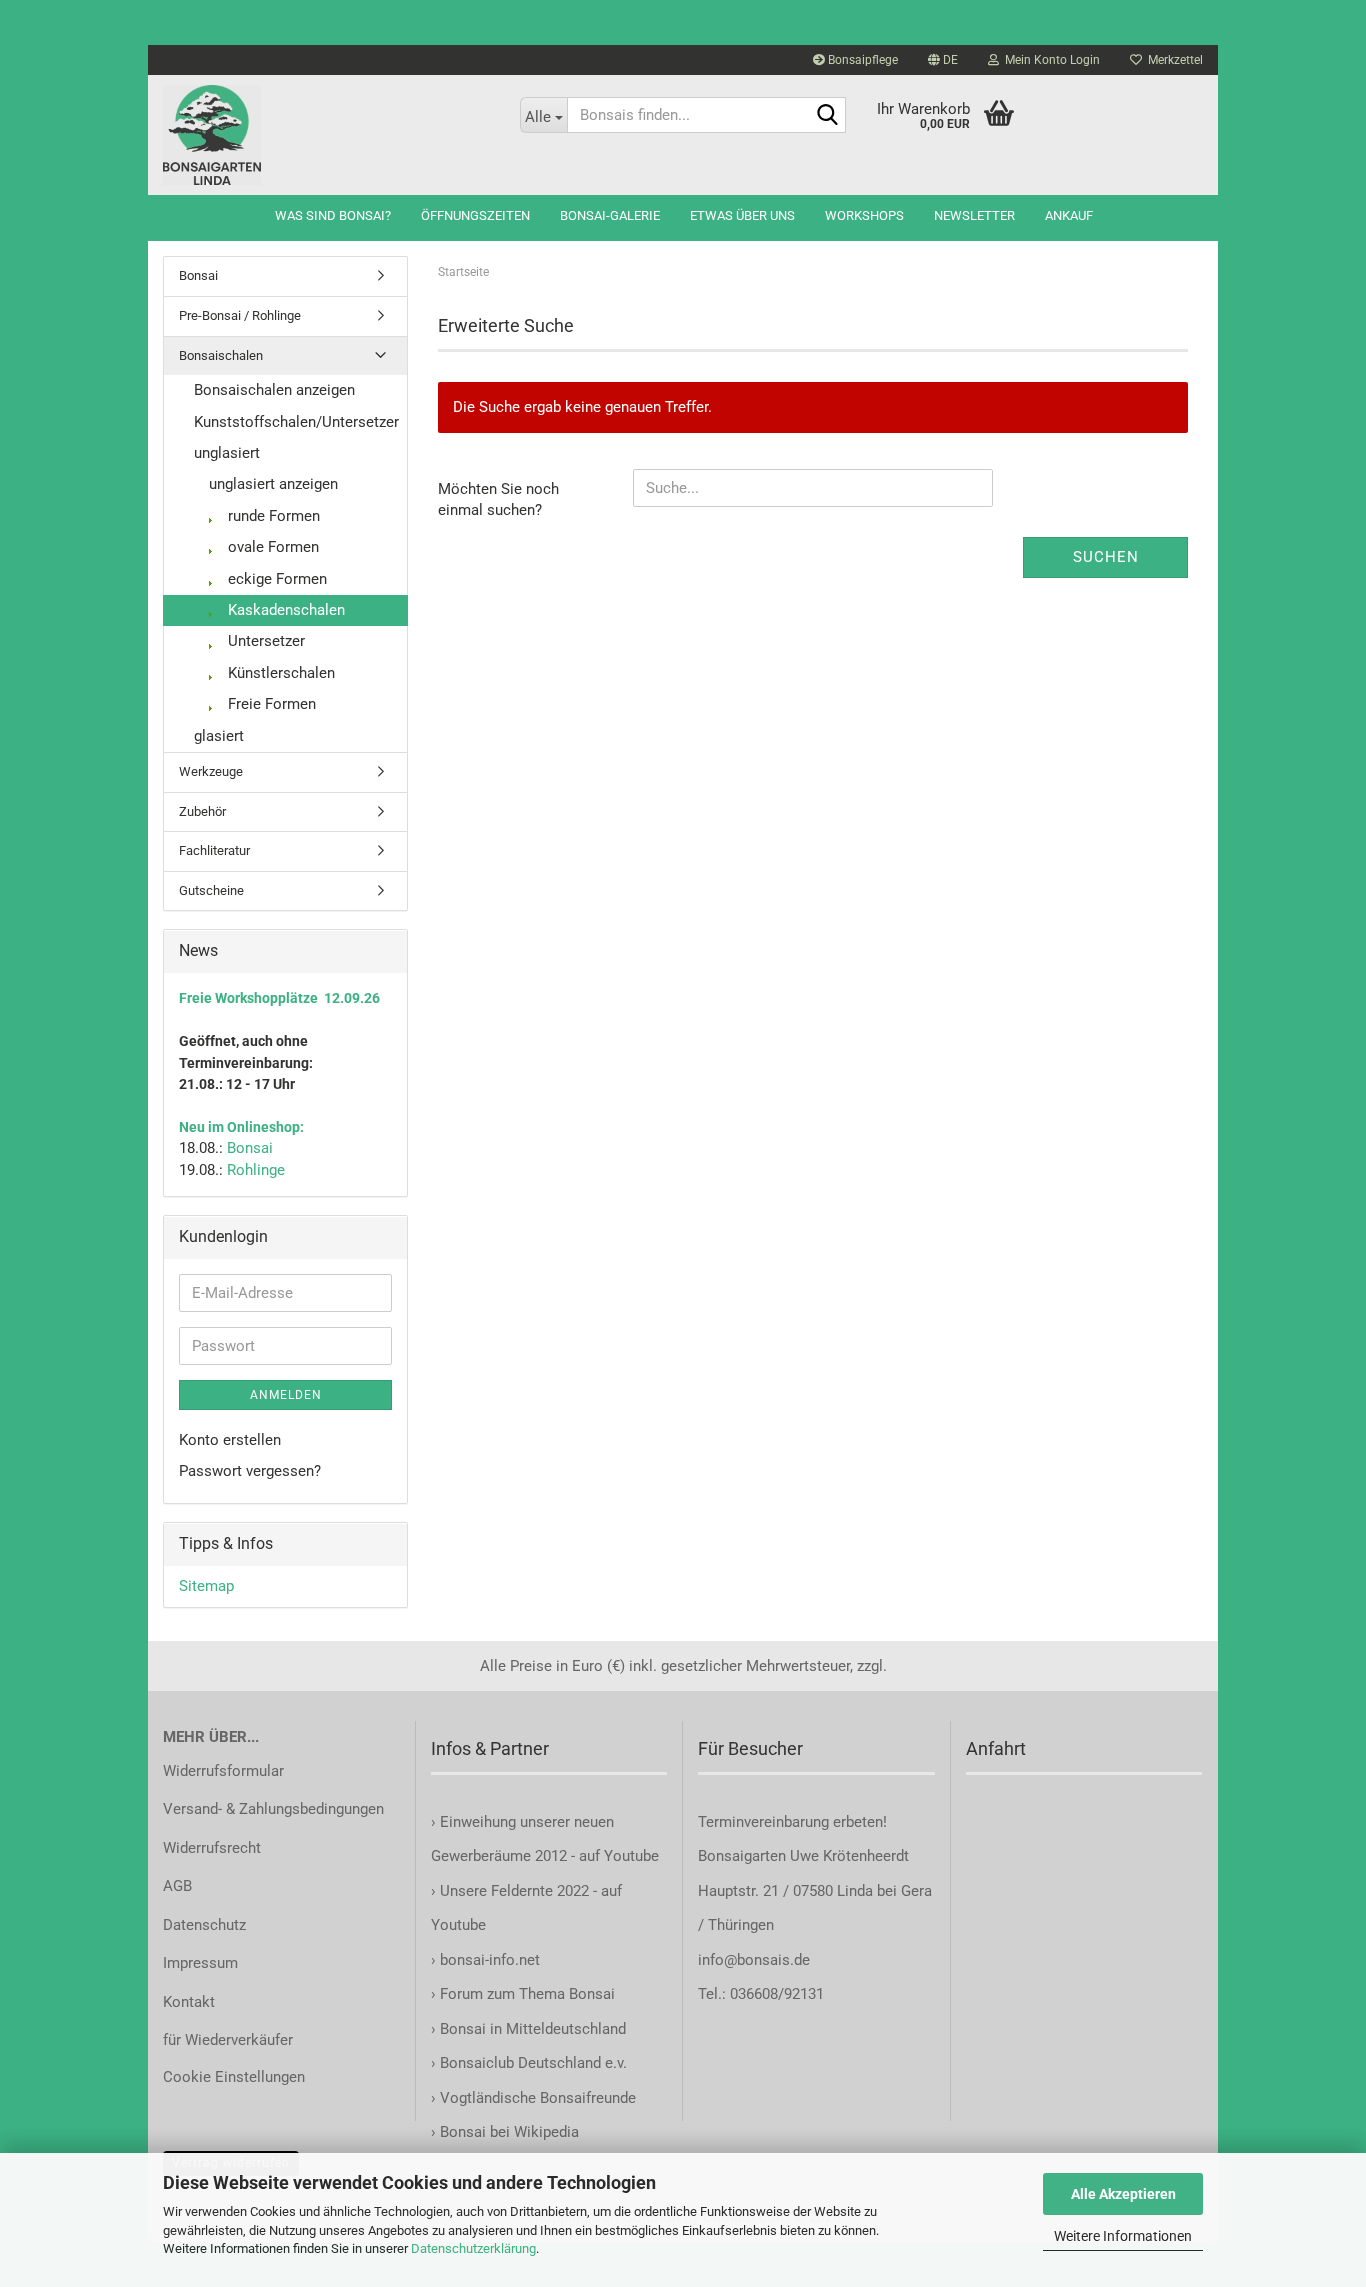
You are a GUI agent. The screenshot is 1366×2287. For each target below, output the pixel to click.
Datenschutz (204, 1925)
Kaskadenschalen (284, 610)
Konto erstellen (230, 1440)
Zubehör (202, 811)
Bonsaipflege (861, 60)
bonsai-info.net (488, 1960)
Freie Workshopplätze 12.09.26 (279, 998)
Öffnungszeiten (475, 215)
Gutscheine (211, 890)
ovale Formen (271, 547)
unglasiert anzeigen (273, 484)
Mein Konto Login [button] (1049, 60)
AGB (177, 1886)
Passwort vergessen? (250, 1471)
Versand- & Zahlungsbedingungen (273, 1809)
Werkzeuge (211, 771)
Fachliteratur (214, 850)
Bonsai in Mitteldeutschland (533, 2029)
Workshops (864, 215)
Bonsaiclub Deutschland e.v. (533, 2063)
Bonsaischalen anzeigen (274, 390)
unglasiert (227, 453)
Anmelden (286, 1395)
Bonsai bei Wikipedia (509, 2132)
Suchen (1106, 557)
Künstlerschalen (279, 673)
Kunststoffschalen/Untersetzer (296, 422)
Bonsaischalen (221, 355)
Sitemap (206, 1586)
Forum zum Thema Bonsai (527, 1994)
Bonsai (198, 275)
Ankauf (1069, 215)
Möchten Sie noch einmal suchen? (498, 499)
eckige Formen (275, 579)
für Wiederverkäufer (228, 2040)
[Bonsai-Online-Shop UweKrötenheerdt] (326, 135)
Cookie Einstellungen (234, 2077)
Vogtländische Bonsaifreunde (538, 2098)
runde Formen (272, 516)
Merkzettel (1172, 60)
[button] (943, 60)
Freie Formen (270, 704)
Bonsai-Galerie (610, 215)
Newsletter (974, 215)
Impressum (200, 1963)
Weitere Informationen (1123, 2236)
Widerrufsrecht (212, 1848)
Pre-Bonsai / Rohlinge (240, 315)
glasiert (219, 736)
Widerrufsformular (223, 1771)
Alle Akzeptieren (1123, 2194)
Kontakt (189, 2002)
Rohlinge (256, 1170)
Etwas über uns (742, 215)
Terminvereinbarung (765, 1822)
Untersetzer (264, 641)
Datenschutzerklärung (473, 2248)
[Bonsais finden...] (827, 116)
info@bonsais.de (754, 1960)
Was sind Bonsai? (333, 215)
